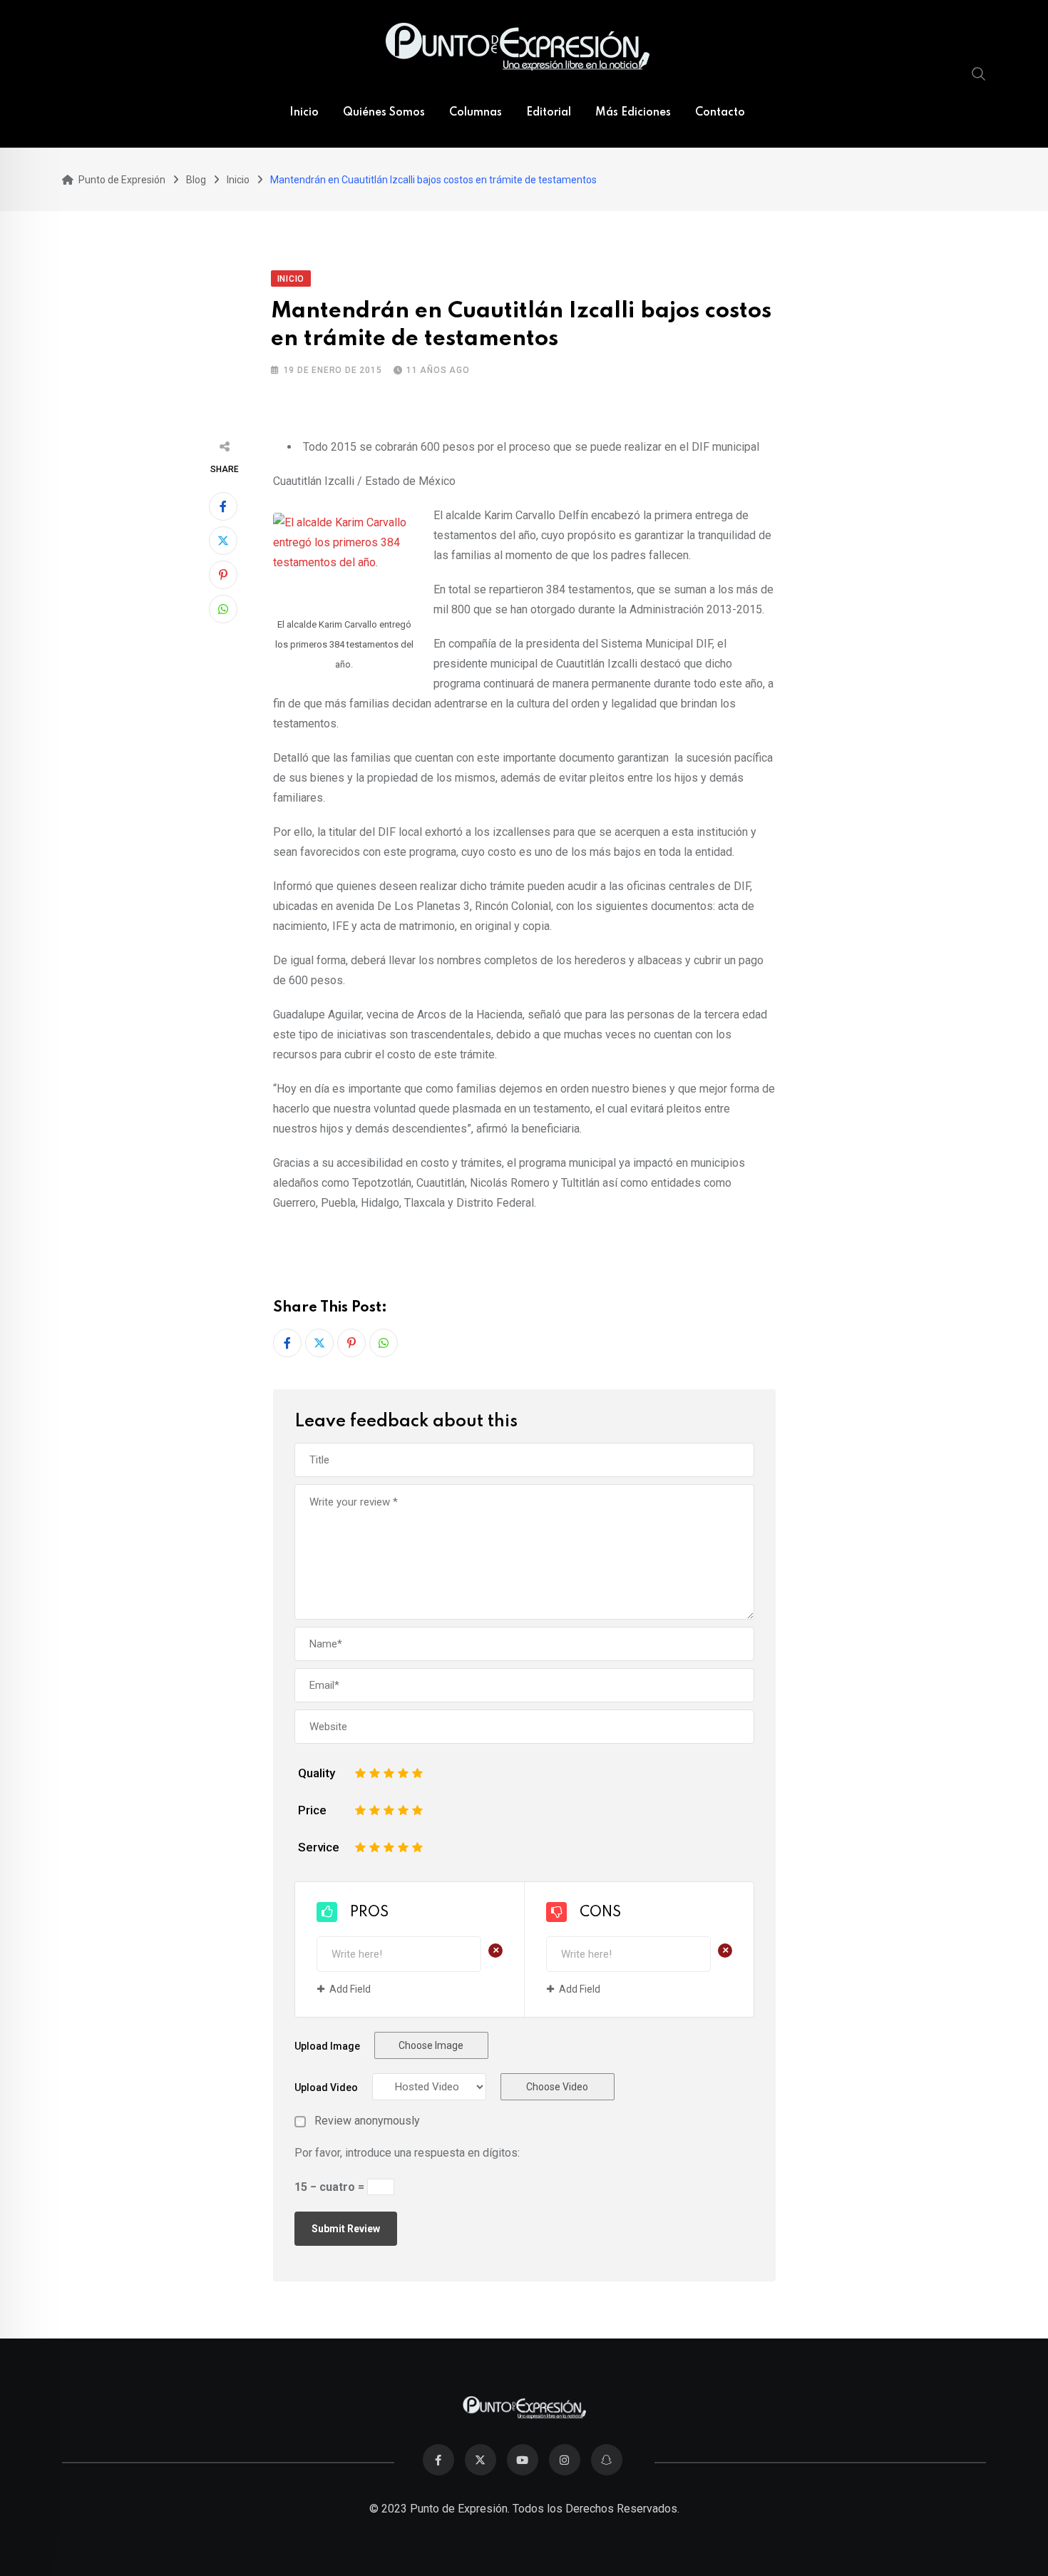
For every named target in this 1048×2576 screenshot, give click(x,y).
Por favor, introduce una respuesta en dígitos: (407, 2153)
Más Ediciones (633, 113)
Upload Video (326, 2087)
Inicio (304, 113)
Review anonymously (367, 2121)
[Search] (979, 73)
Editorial (549, 113)
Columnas (476, 113)
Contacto (720, 113)
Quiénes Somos (384, 113)
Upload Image (327, 2046)
